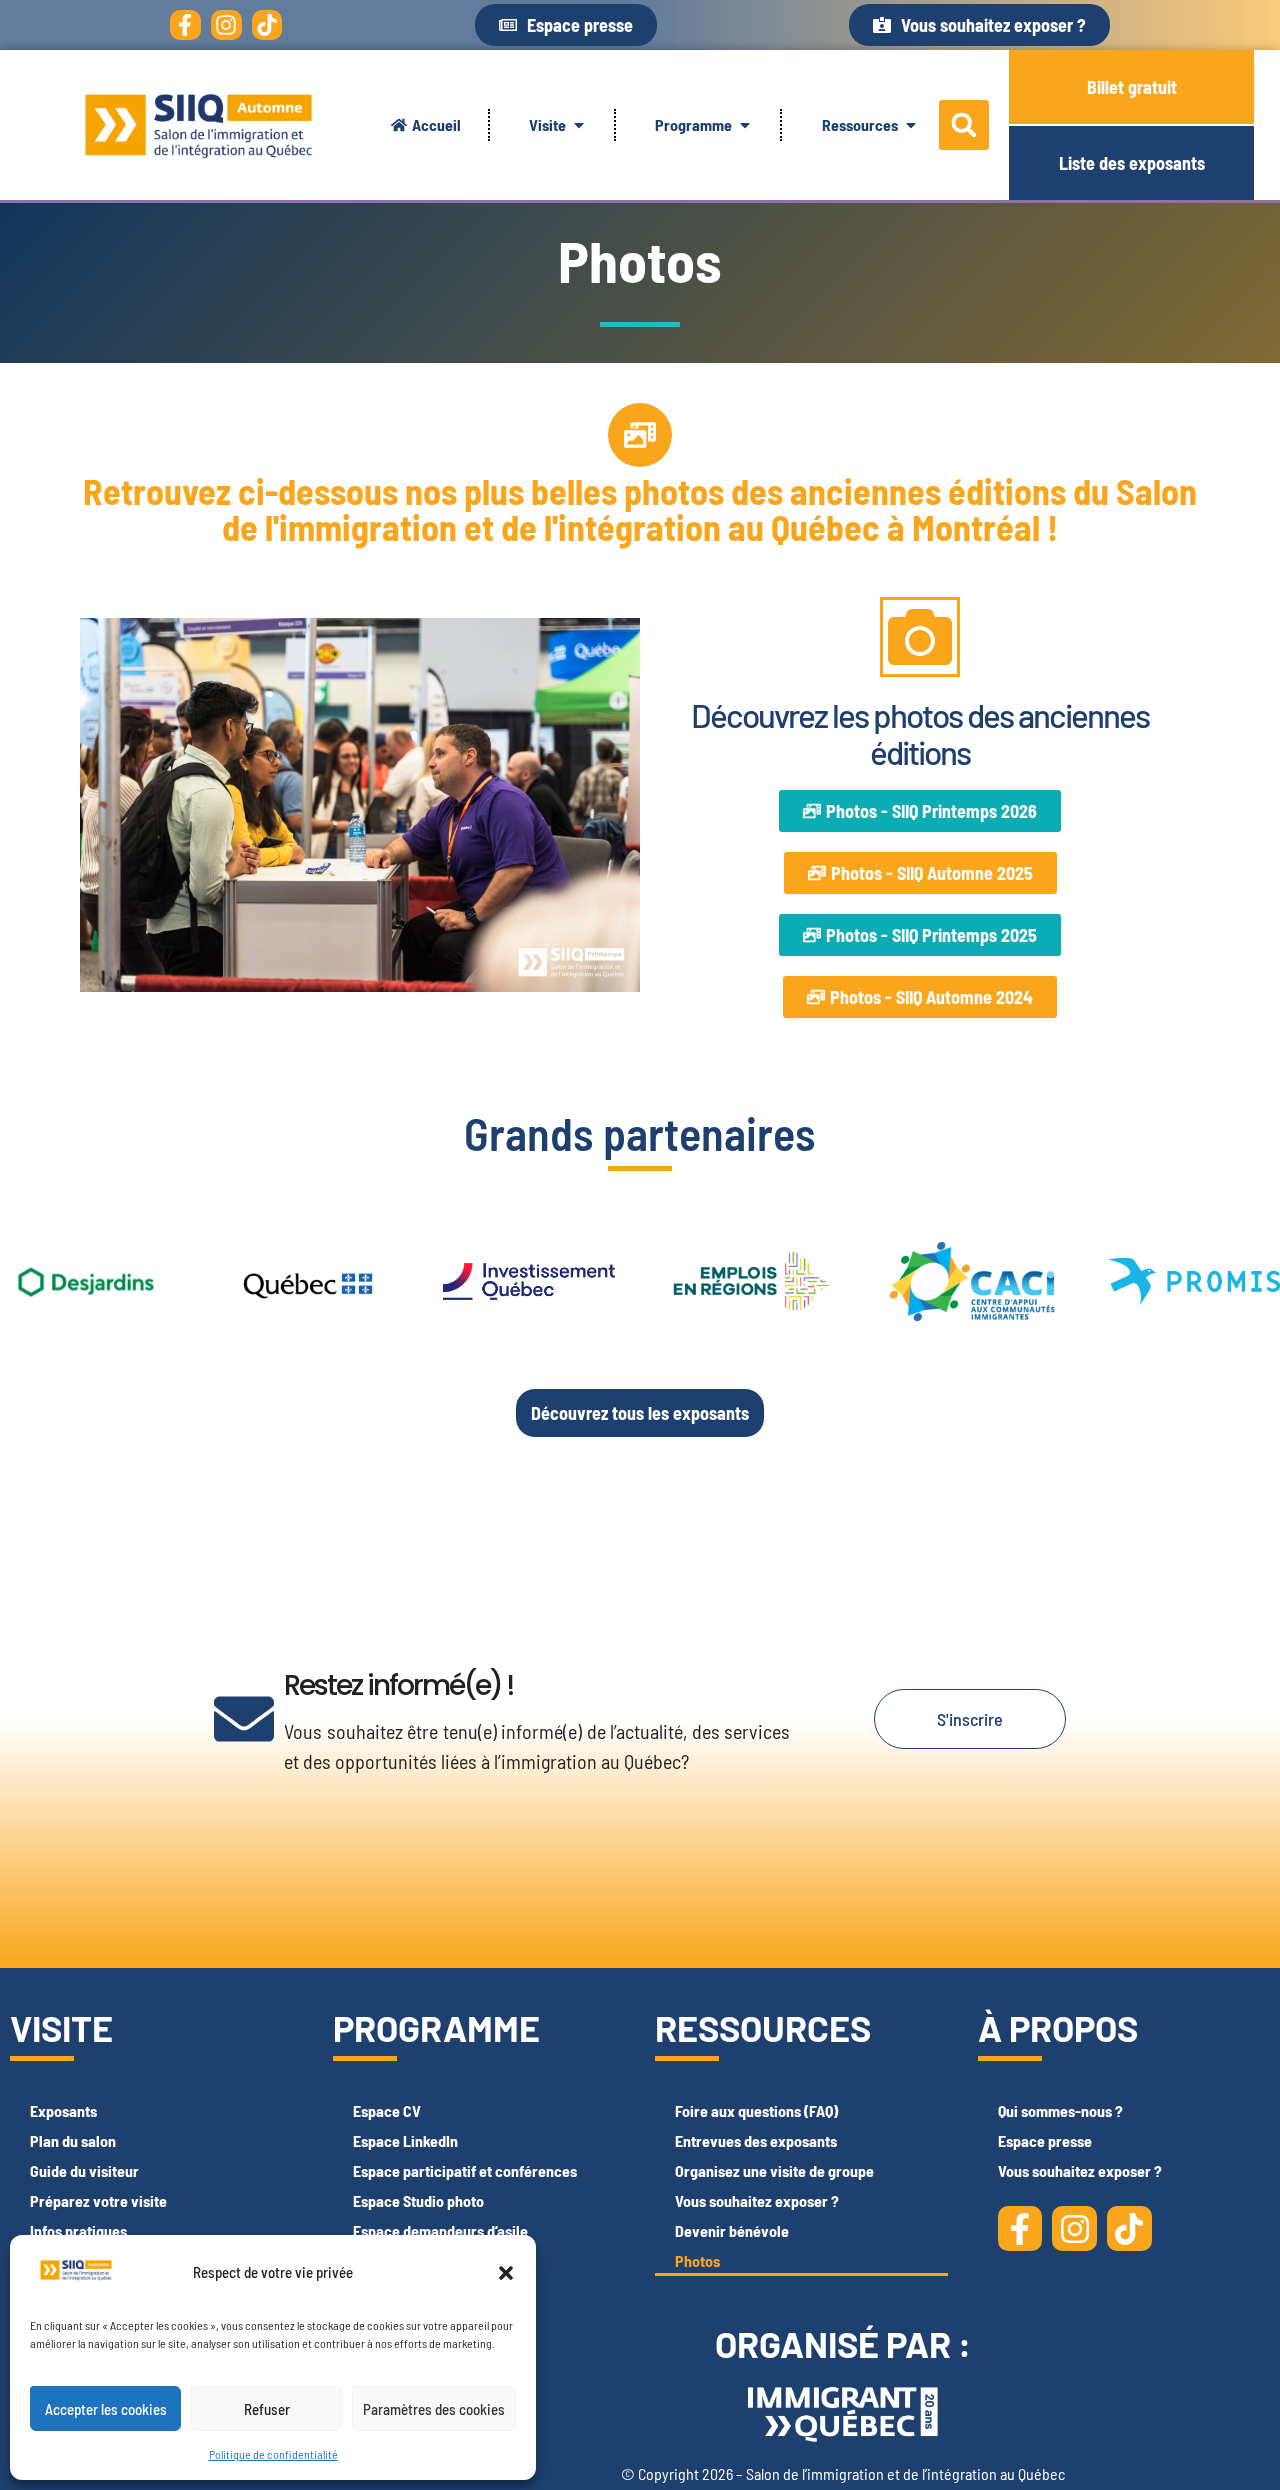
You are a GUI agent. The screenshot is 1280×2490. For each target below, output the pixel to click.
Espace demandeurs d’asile (440, 2230)
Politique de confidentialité (273, 2454)
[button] (506, 2273)
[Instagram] (226, 25)
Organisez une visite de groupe (774, 2170)
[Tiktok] (267, 25)
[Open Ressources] (911, 125)
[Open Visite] (579, 125)
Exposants (63, 2110)
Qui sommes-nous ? (1060, 2110)
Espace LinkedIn (405, 2140)
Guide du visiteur (84, 2170)
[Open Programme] (745, 125)
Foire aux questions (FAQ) (756, 2110)
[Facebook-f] (185, 25)
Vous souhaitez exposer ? (757, 2200)
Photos (697, 2260)
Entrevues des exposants (756, 2140)
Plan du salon (73, 2140)
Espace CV (387, 2110)
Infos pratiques (78, 2230)
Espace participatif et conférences (465, 2170)
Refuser (267, 2409)
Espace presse (1045, 2140)
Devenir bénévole (732, 2230)
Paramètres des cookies (434, 2409)
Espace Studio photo (418, 2200)
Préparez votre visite (98, 2200)
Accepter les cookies (106, 2409)
